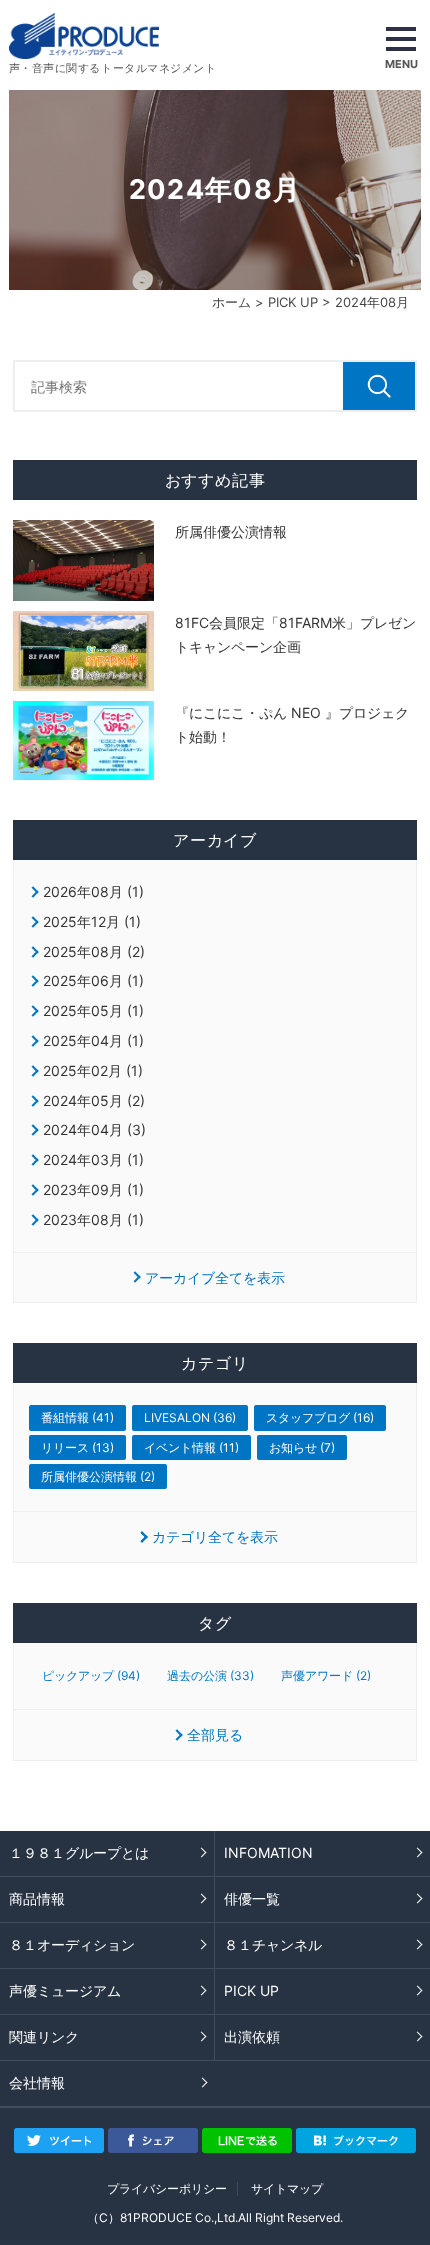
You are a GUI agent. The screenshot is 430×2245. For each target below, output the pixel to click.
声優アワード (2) (326, 1676)
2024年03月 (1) (93, 1159)
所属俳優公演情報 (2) (98, 1476)
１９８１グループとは (79, 1852)
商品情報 (37, 1898)
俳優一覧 (252, 1898)
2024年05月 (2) (94, 1100)
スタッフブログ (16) (320, 1417)
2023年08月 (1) (93, 1219)
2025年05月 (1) (93, 1010)
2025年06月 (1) (93, 980)
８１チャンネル (273, 1944)
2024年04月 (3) (94, 1129)
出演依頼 (252, 2036)
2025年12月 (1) (92, 921)
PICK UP (293, 302)
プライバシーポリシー (167, 2188)
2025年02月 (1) (93, 1070)
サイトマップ (287, 2188)
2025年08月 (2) (94, 951)
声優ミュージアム (65, 1990)
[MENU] (401, 45)
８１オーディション (72, 1944)
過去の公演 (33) (210, 1676)
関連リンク (44, 2036)
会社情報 (37, 2082)
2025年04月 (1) (93, 1040)
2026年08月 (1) (93, 891)
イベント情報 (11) (191, 1447)
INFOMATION (268, 1852)
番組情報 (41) (77, 1417)
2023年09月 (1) (93, 1189)
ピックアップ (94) (91, 1676)
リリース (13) (77, 1447)
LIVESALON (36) (190, 1417)
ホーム (231, 302)
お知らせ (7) (302, 1447)
